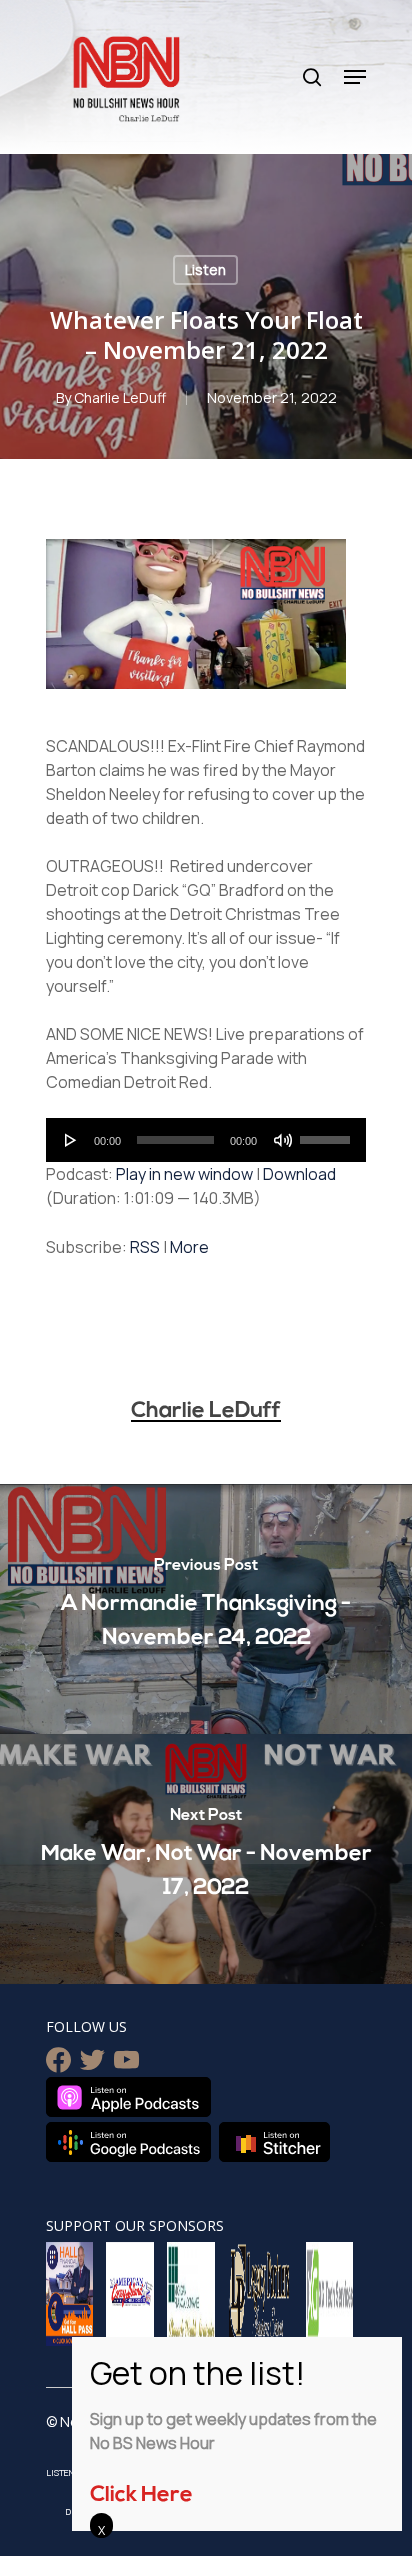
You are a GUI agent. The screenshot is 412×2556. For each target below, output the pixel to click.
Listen (205, 269)
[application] (206, 1140)
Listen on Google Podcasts (128, 2142)
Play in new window (184, 1174)
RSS (145, 1247)
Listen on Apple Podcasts (128, 2097)
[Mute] (283, 1140)
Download (299, 1174)
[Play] (71, 1140)
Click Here (141, 2495)
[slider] (328, 1133)
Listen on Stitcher (274, 2142)
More (189, 1247)
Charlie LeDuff (120, 397)
